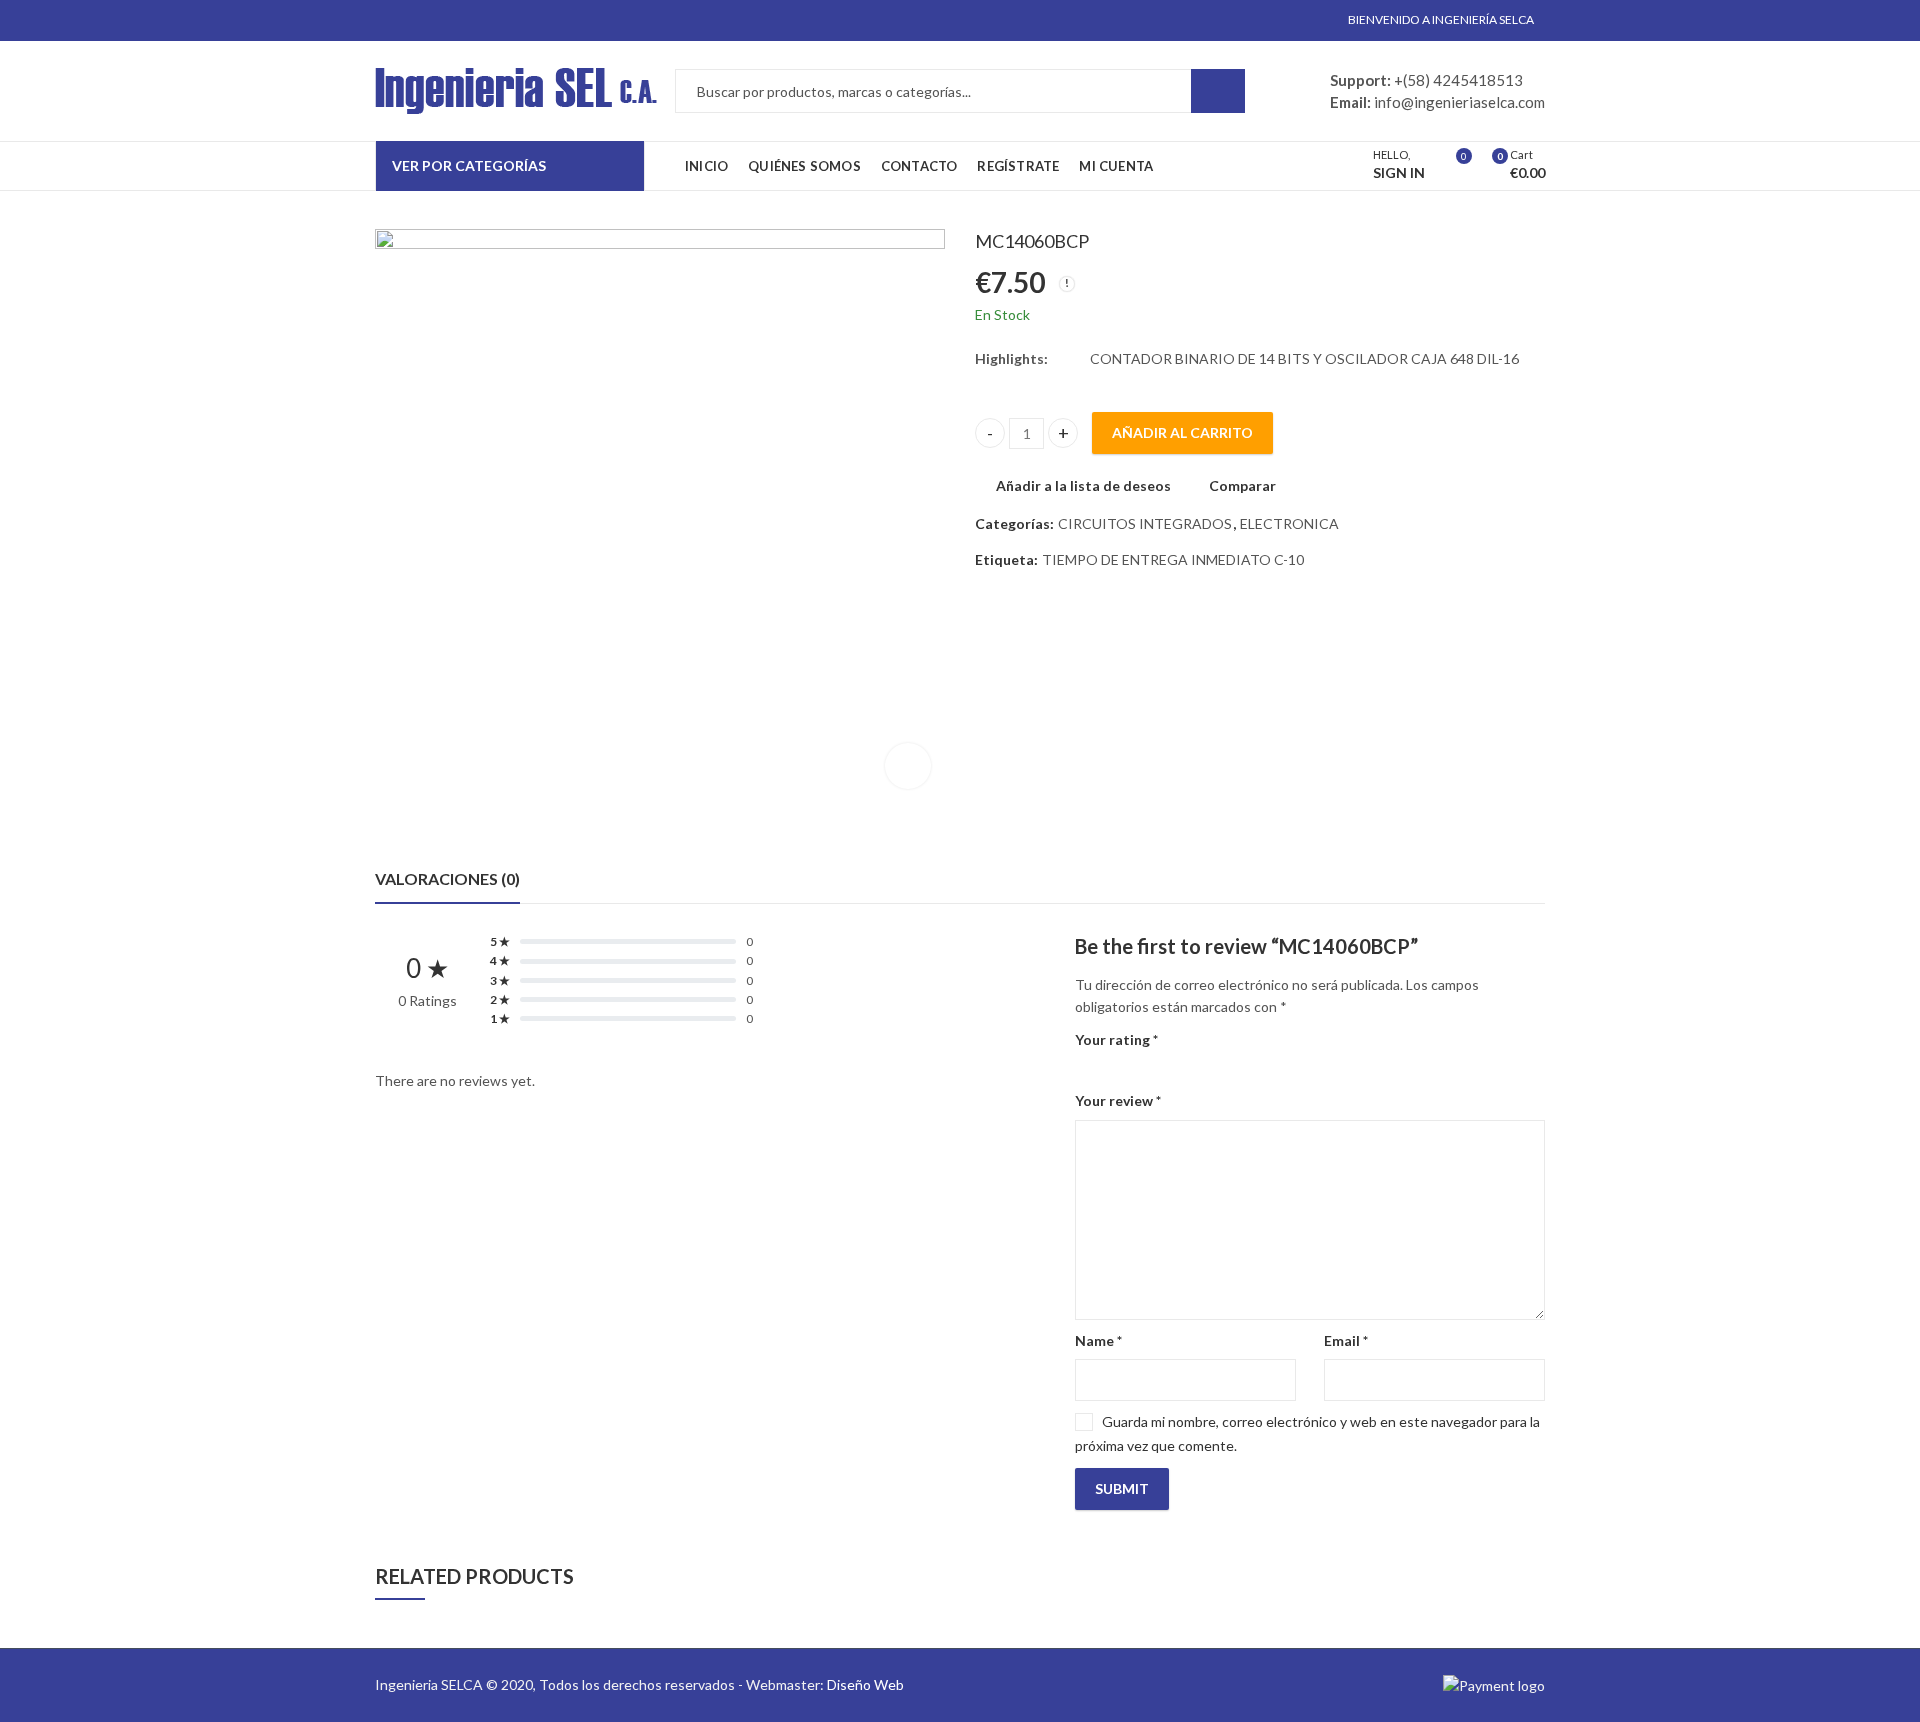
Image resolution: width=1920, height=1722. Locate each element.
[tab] (447, 879)
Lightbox (908, 766)
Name (1098, 1340)
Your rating (1116, 1039)
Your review (1118, 1100)
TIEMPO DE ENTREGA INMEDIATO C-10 (1173, 559)
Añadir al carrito (1182, 432)
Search (1218, 91)
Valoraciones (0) (447, 878)
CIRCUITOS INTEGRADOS (1145, 523)
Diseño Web (865, 1684)
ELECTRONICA (1289, 523)
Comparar (1242, 485)
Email (1346, 1340)
